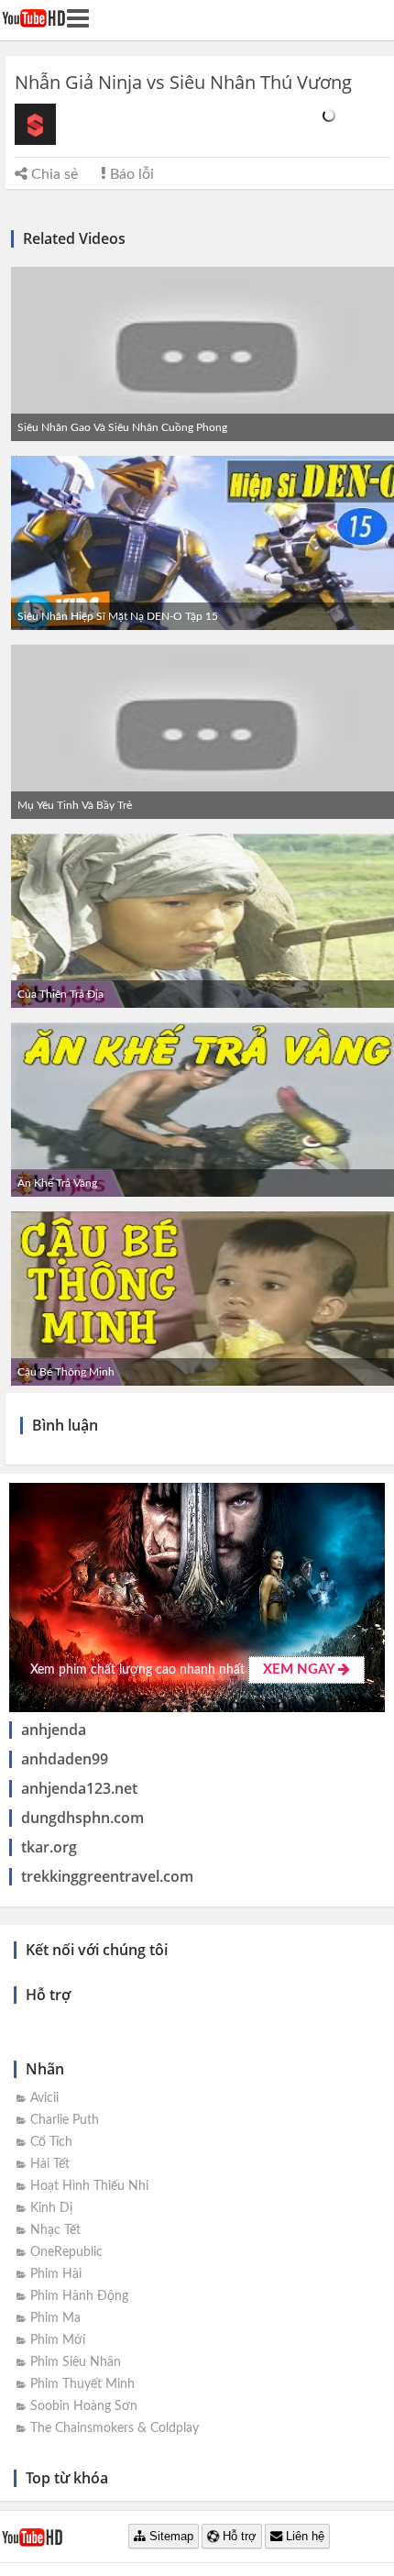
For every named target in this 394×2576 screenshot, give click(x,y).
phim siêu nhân (76, 2362)
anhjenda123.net (79, 1788)
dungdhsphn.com (82, 1818)
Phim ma (55, 2318)
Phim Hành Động (79, 2296)
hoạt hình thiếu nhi (89, 2186)
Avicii (44, 2098)
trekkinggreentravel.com (107, 1876)
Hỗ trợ (238, 2536)
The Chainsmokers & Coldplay (115, 2428)
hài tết (50, 2164)
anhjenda (54, 1730)
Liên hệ (303, 2536)
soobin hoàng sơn (84, 2406)
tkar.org (49, 1847)
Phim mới (58, 2340)
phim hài (56, 2274)
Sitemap (170, 2536)
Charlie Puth (65, 2120)
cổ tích (51, 2142)
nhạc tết (55, 2230)
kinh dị (51, 2208)
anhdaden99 (65, 1759)
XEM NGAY (301, 1669)
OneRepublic (66, 2252)
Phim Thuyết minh (82, 2384)
